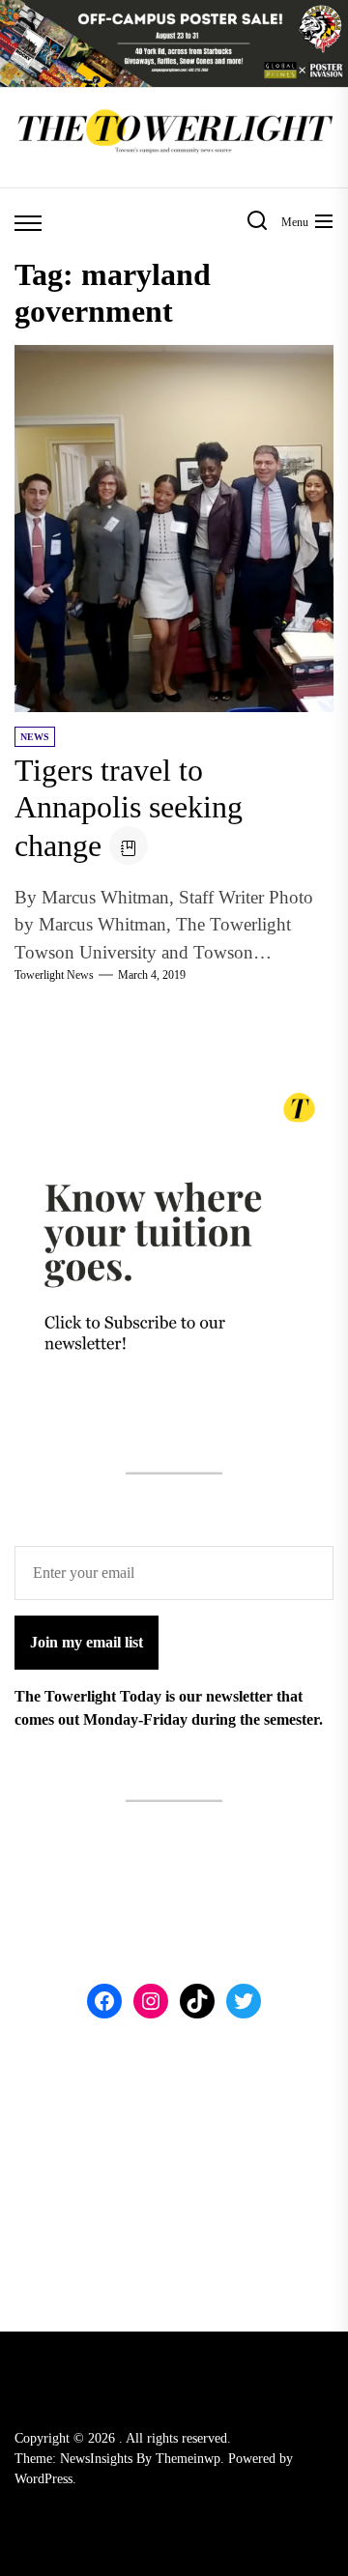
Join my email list (87, 1642)
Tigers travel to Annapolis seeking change (129, 808)
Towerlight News (54, 975)
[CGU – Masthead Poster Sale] (174, 11)
